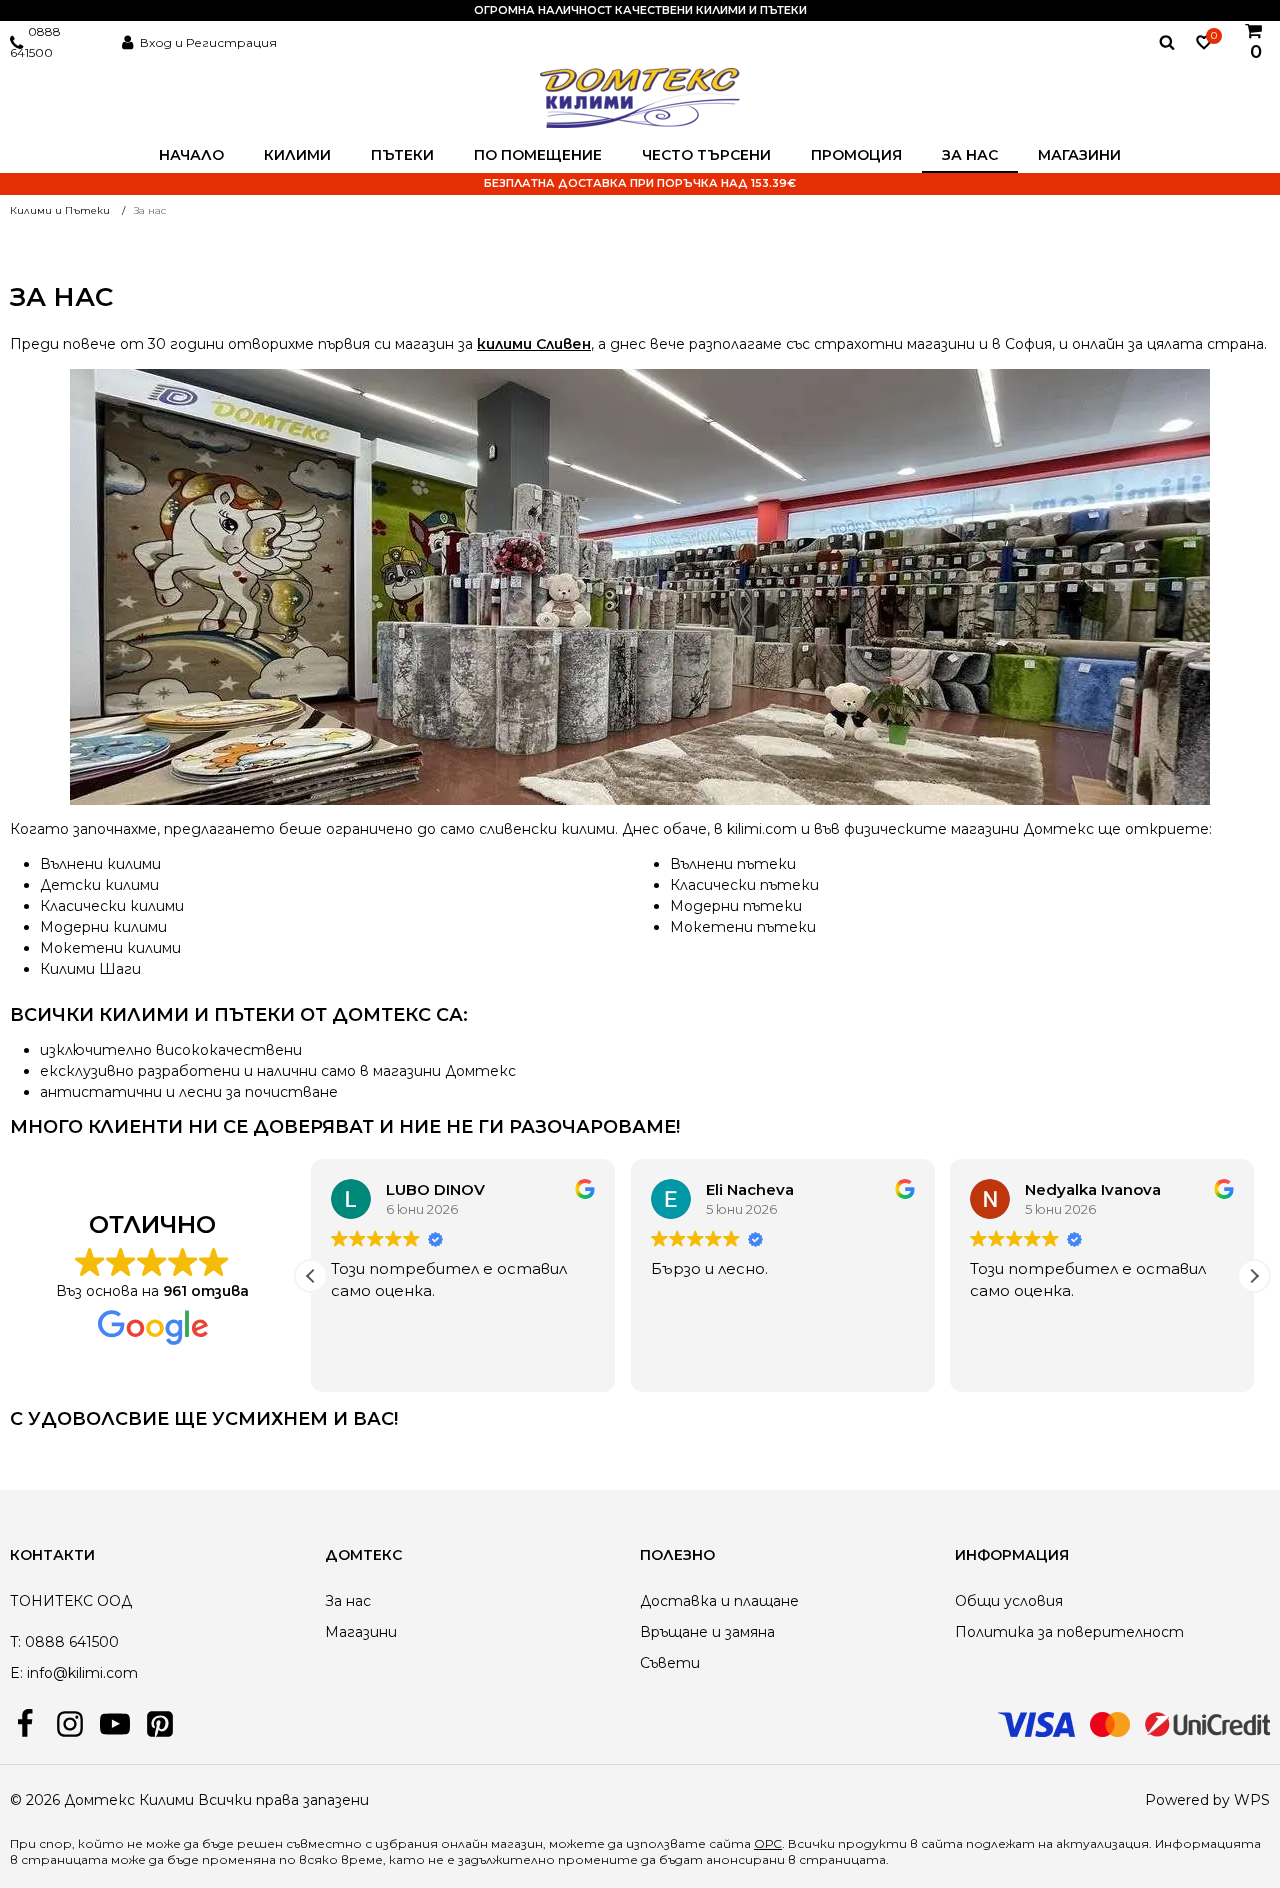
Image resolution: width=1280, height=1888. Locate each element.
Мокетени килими (110, 948)
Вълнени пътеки (733, 864)
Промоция (856, 155)
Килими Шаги (90, 969)
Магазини (1079, 155)
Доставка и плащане (719, 1601)
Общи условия (1009, 1601)
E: (16, 1673)
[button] (1254, 1276)
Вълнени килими (100, 864)
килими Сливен (534, 344)
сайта (942, 1843)
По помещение (538, 155)
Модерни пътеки (736, 906)
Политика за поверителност (1069, 1632)
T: (15, 1642)
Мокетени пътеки (743, 927)
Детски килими (99, 885)
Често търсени (706, 155)
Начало (191, 155)
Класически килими (112, 906)
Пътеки (402, 155)
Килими (297, 155)
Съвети (670, 1663)
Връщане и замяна (707, 1632)
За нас (970, 155)
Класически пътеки (744, 885)
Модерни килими (103, 927)
